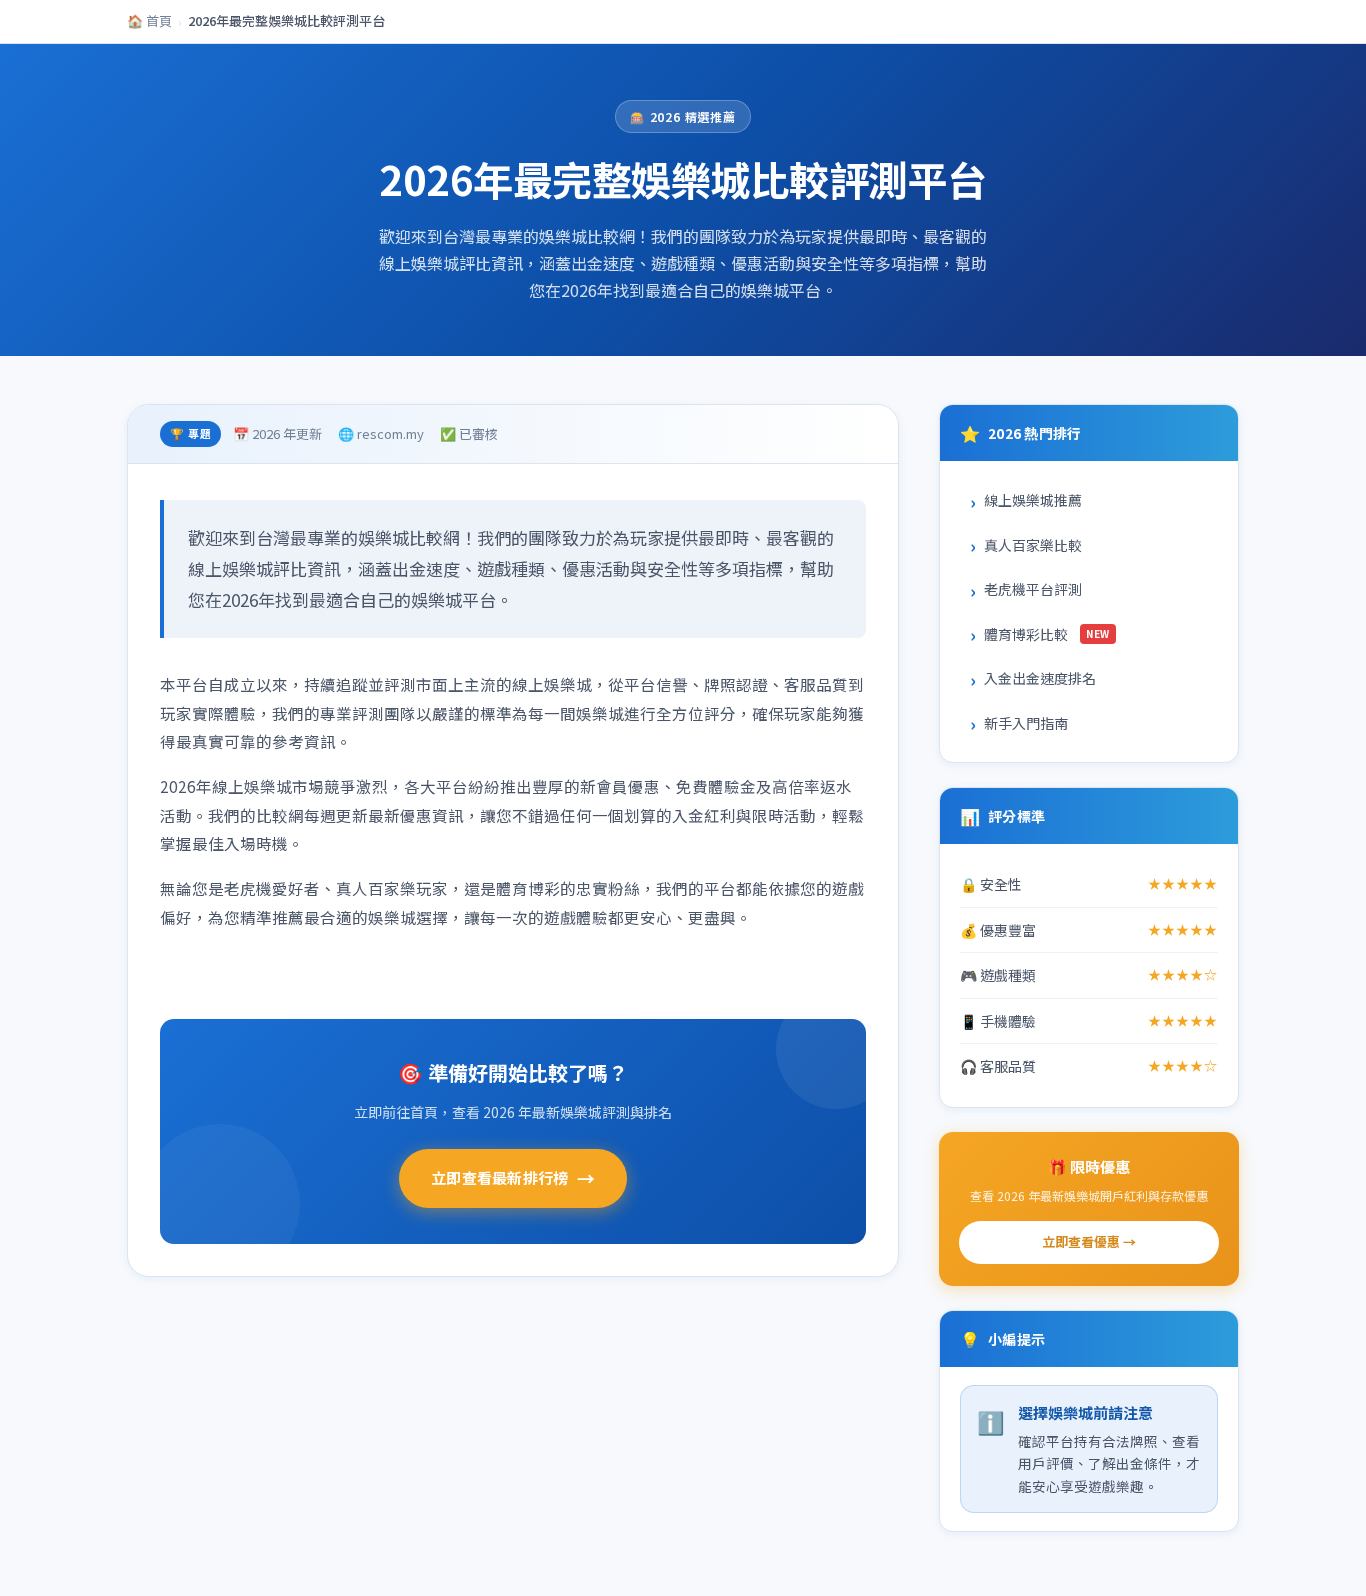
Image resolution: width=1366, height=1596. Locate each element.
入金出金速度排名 (1040, 678)
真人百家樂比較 (1033, 545)
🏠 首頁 (149, 20)
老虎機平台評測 (1033, 589)
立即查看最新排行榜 (513, 1178)
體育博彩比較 (1047, 634)
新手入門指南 (1026, 723)
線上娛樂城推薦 (1033, 500)
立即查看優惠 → (1089, 1241)
